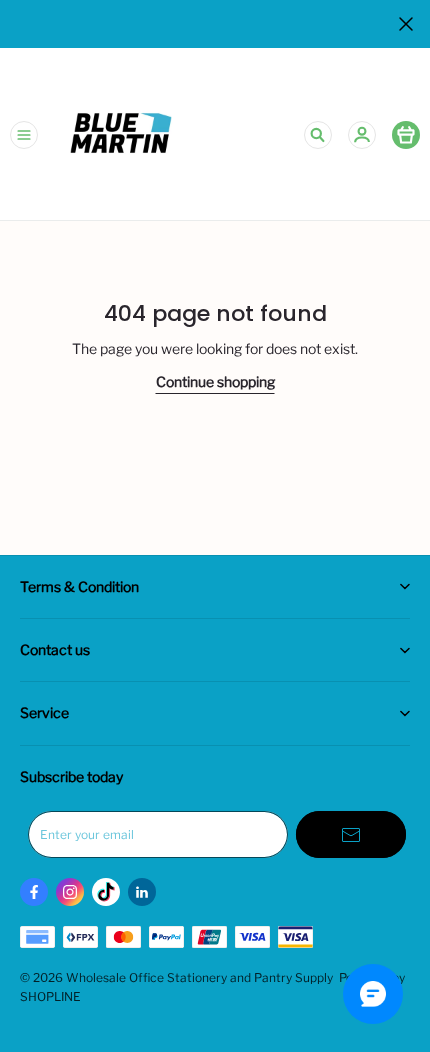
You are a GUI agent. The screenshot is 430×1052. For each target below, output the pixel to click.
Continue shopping (215, 381)
